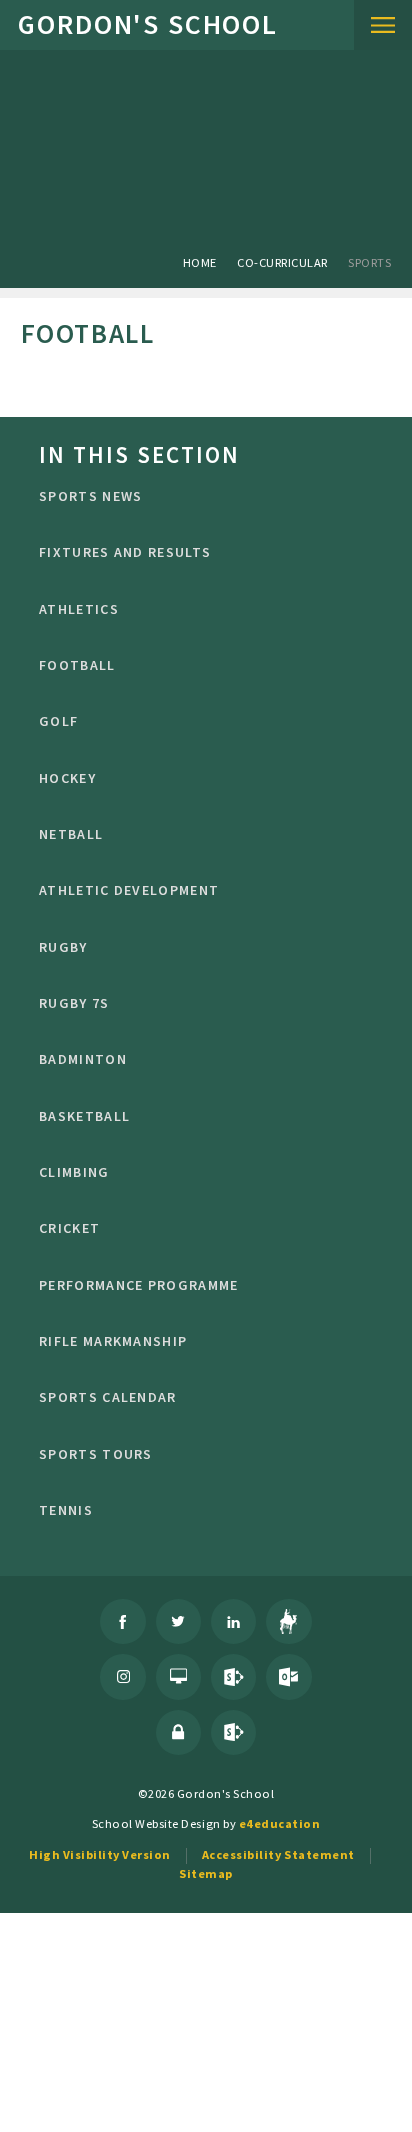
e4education (280, 1823)
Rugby (63, 947)
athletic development (129, 890)
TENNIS (66, 1510)
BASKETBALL (84, 1116)
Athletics (79, 609)
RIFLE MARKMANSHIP (113, 1341)
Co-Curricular (282, 262)
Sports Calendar (108, 1397)
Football (77, 665)
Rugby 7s (74, 1003)
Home (200, 262)
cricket (69, 1228)
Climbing (74, 1172)
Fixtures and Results (125, 552)
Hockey (67, 778)
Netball (71, 834)
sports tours (96, 1454)
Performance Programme (138, 1285)
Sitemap (206, 1873)
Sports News (90, 496)
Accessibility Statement (278, 1854)
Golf (58, 721)
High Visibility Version (100, 1854)
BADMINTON (83, 1059)
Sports (369, 262)
